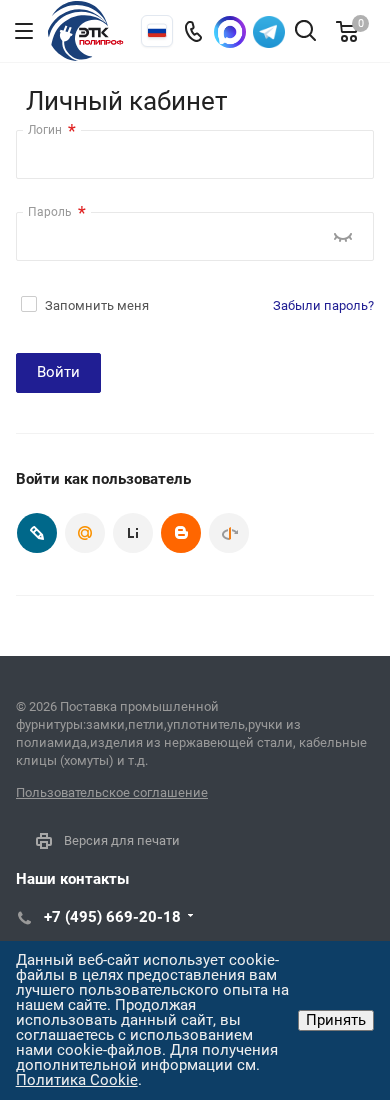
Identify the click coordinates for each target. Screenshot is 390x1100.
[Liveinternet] (133, 533)
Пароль (57, 212)
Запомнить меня (97, 305)
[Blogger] (181, 533)
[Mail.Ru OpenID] (85, 533)
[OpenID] (229, 533)
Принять (336, 1020)
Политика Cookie (77, 1080)
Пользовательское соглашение (112, 792)
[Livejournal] (37, 533)
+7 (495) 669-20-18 (112, 917)
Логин (52, 130)
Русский (157, 31)
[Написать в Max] (230, 32)
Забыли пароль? (323, 305)
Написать (269, 32)
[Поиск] (305, 32)
